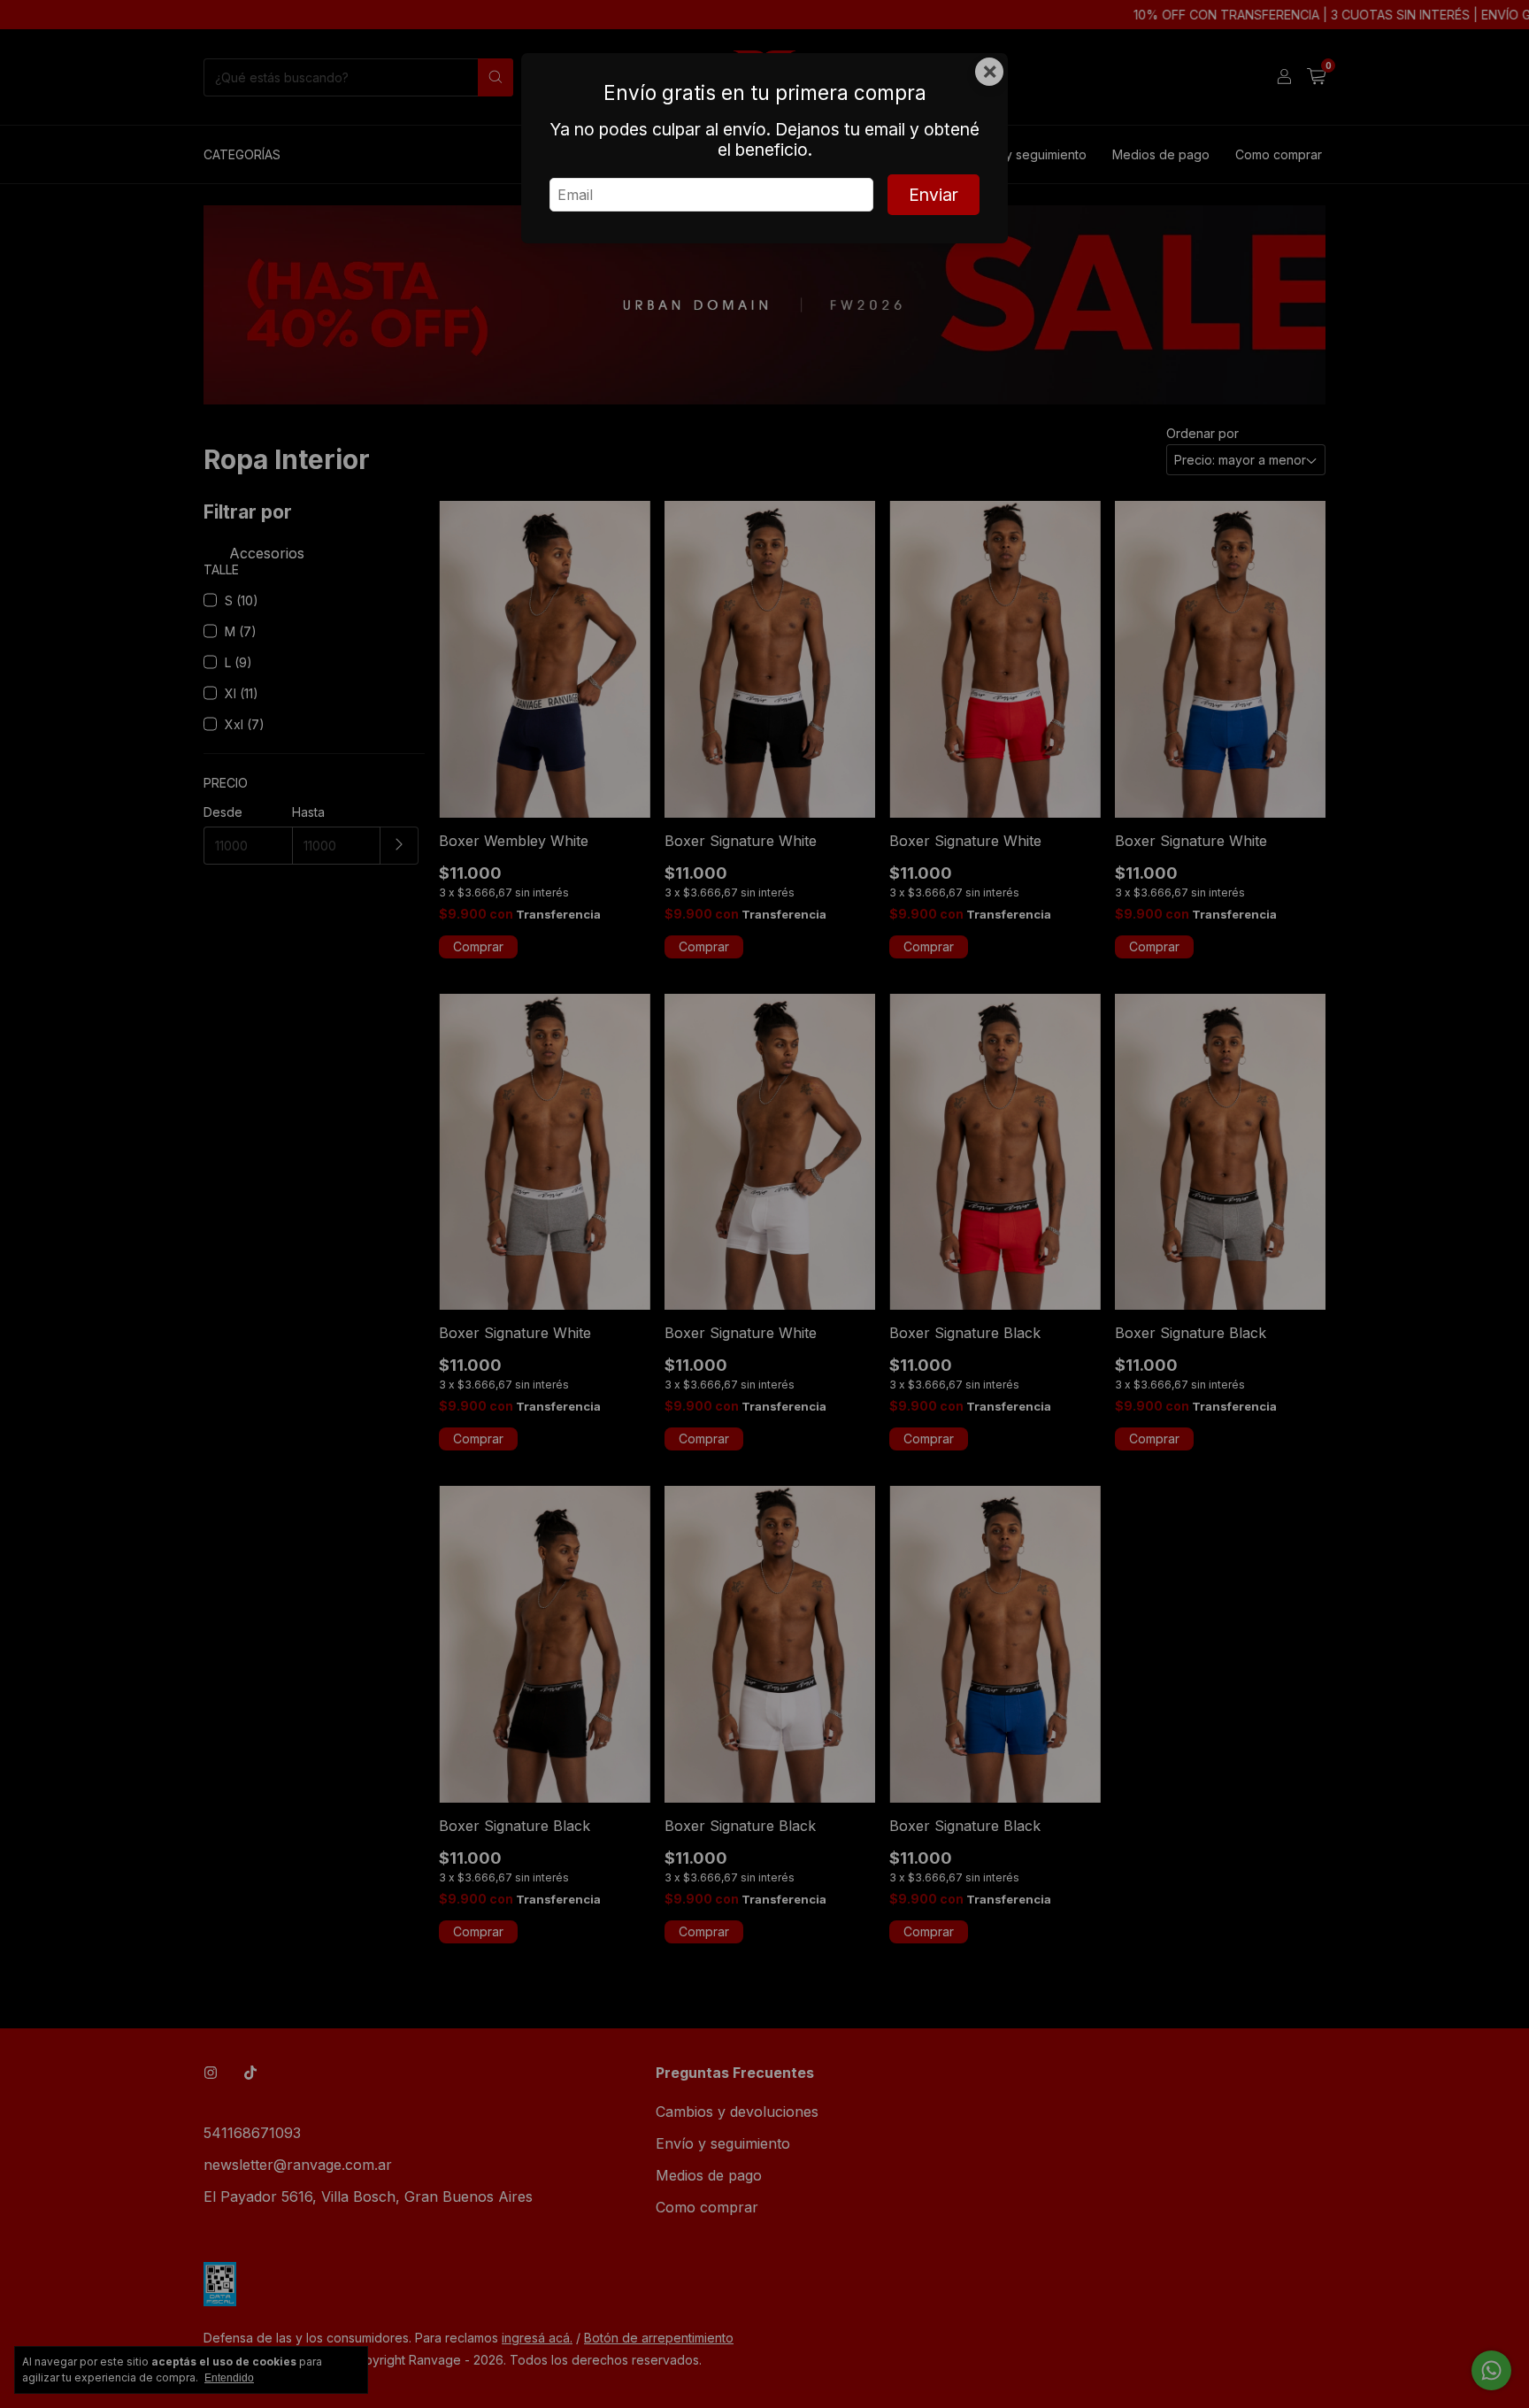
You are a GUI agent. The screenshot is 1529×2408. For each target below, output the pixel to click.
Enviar (934, 195)
